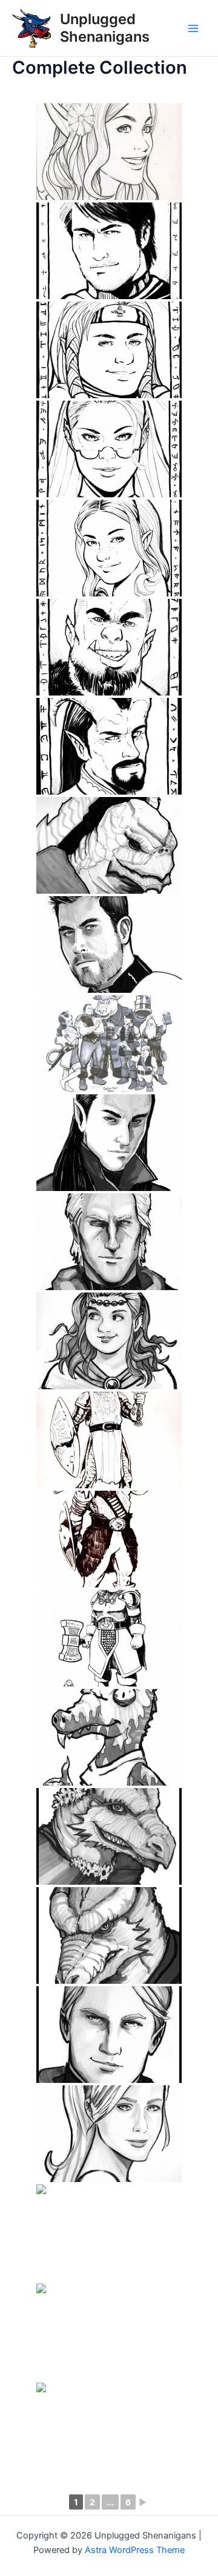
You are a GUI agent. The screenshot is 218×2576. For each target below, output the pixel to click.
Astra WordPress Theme (135, 2550)
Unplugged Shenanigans (105, 27)
